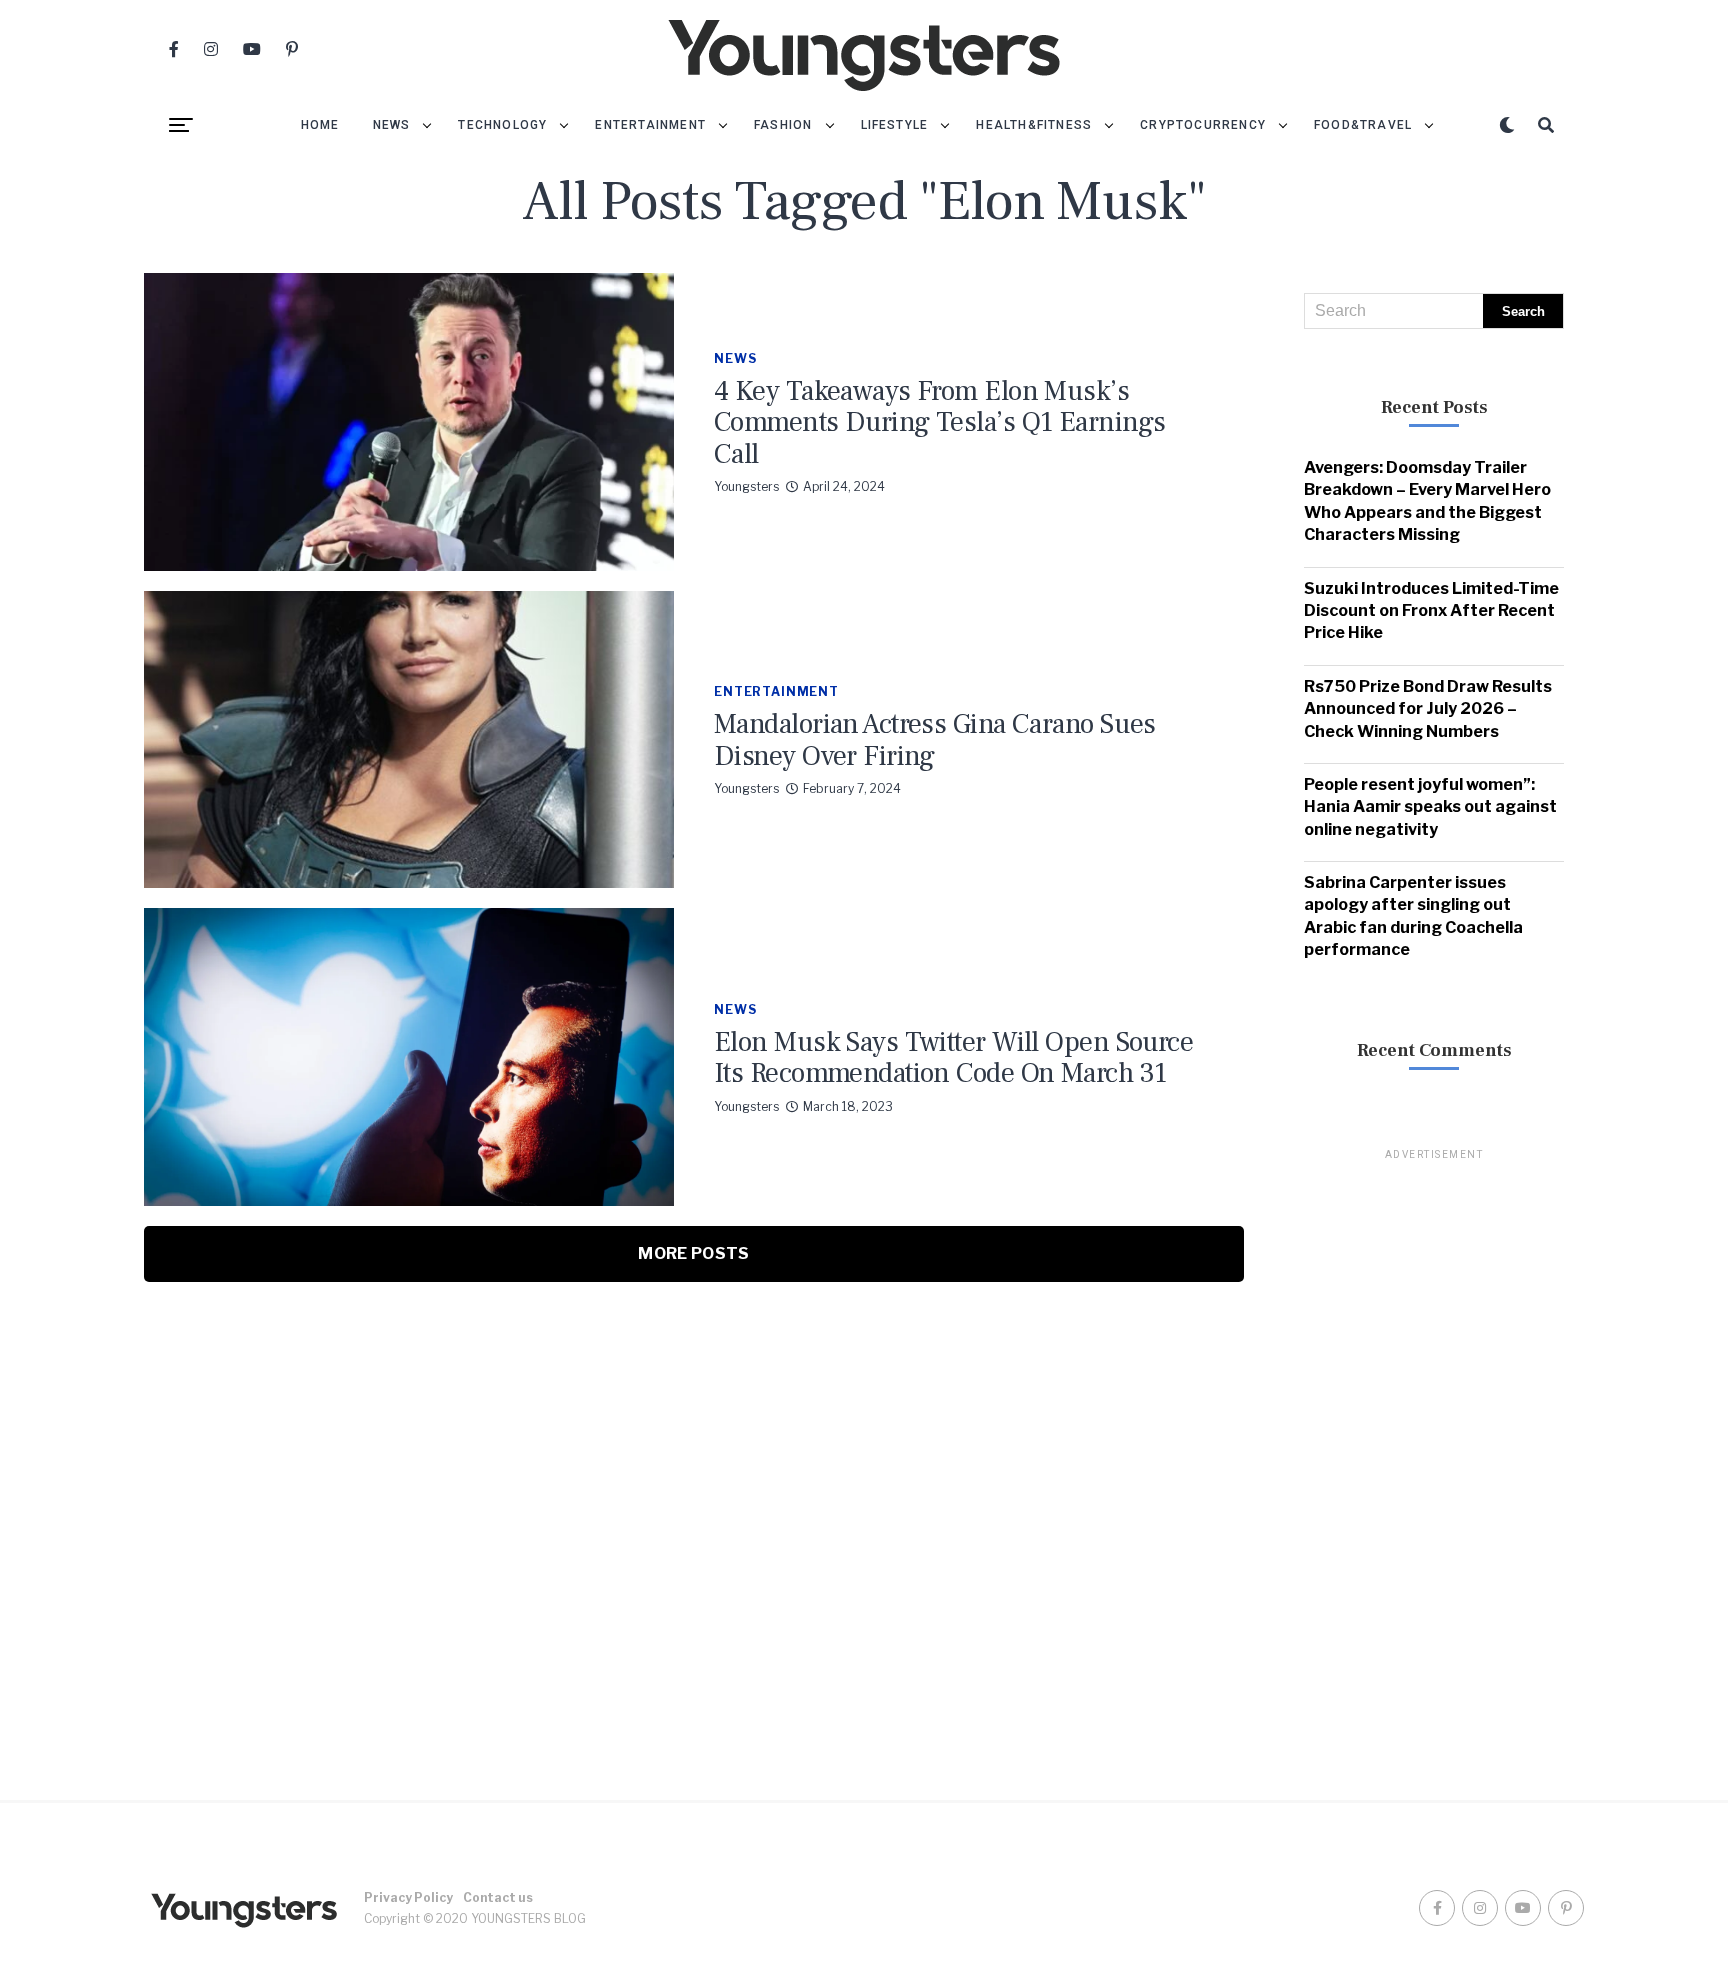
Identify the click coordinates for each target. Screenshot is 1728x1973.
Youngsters (746, 486)
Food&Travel (1363, 125)
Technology (502, 125)
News (392, 125)
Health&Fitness (1034, 125)
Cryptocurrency (1203, 125)
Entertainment (650, 125)
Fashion (783, 125)
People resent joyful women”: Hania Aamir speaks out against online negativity (1430, 807)
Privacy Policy (408, 1897)
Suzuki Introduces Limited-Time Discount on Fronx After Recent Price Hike (1431, 611)
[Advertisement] (1434, 1463)
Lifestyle (895, 125)
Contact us (498, 1897)
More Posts (693, 1253)
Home (320, 125)
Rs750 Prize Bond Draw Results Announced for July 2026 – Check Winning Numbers (1428, 709)
